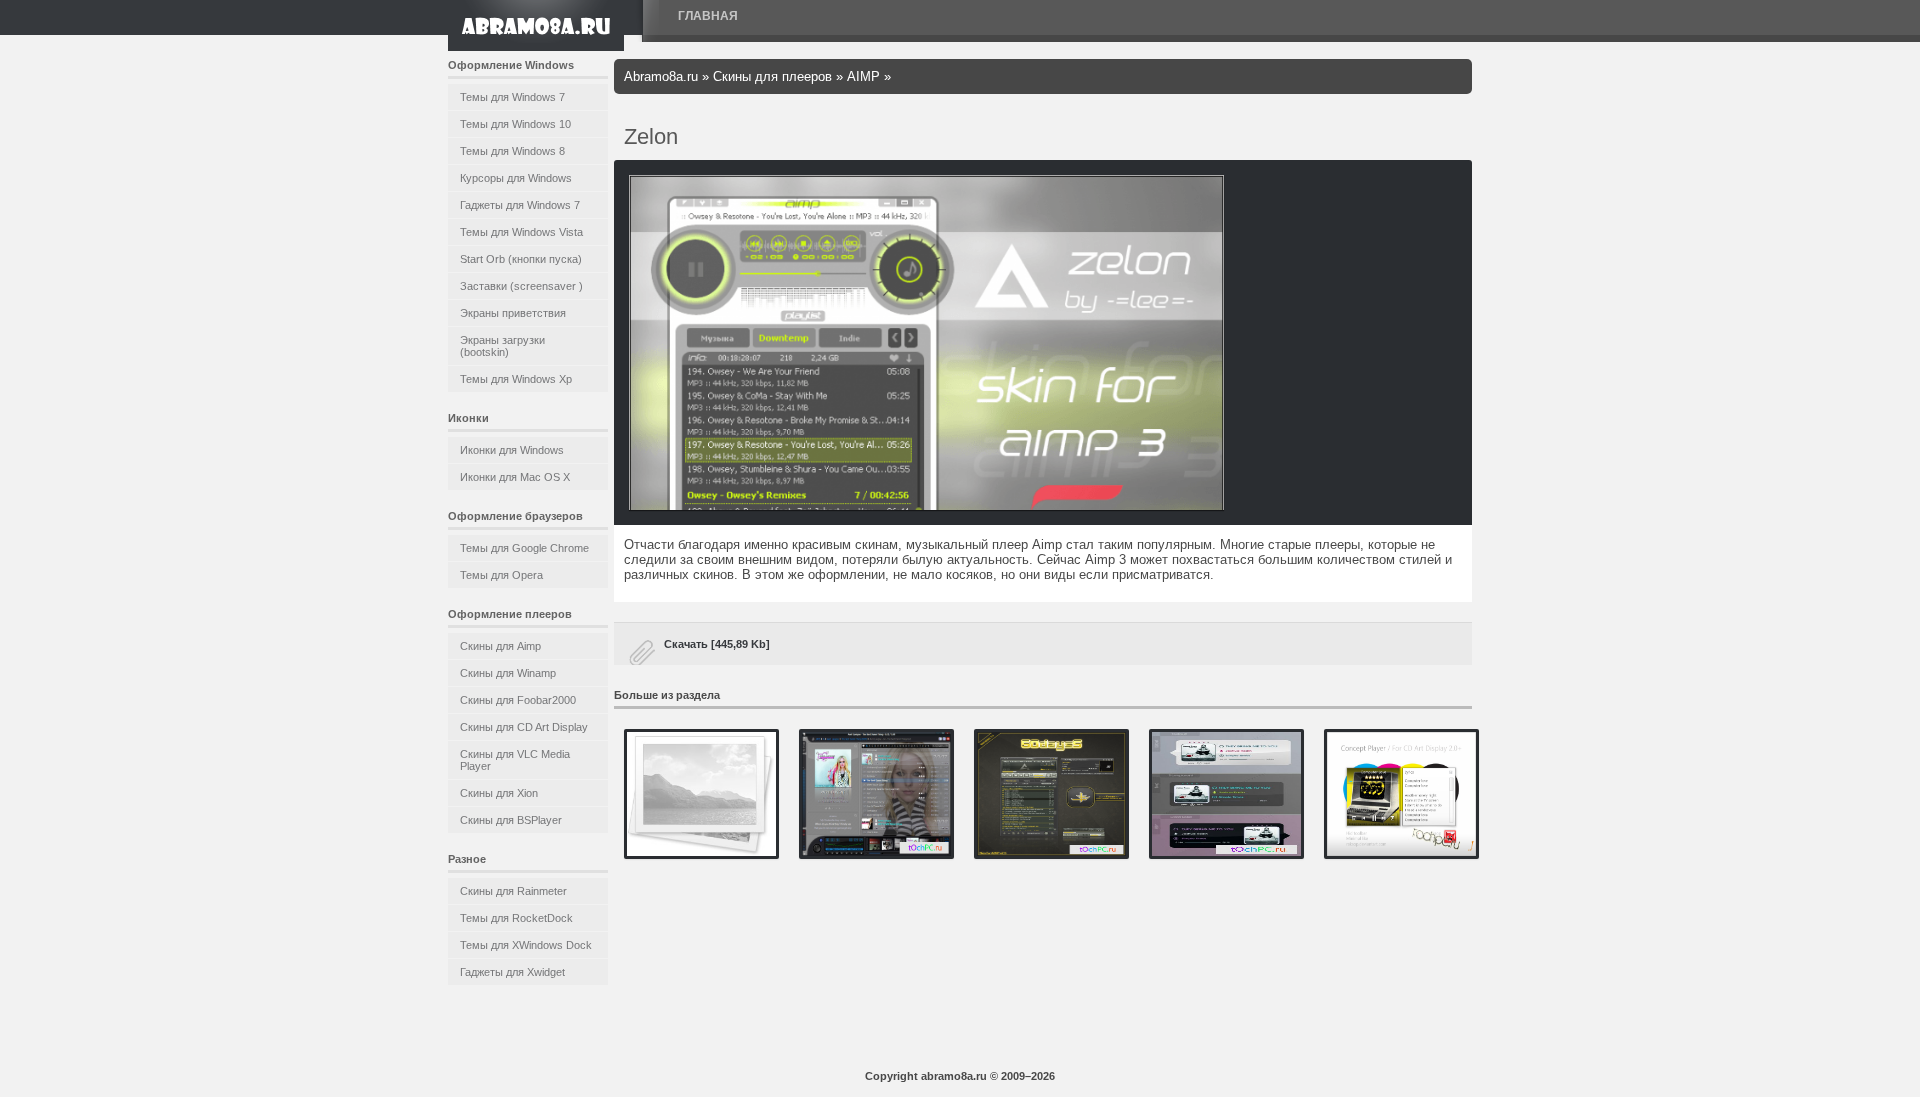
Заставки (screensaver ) (521, 286)
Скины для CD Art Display (524, 727)
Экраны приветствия (513, 313)
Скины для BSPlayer (511, 820)
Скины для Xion (499, 793)
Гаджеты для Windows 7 (520, 205)
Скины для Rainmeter (513, 891)
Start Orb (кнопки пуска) (521, 259)
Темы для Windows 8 (512, 151)
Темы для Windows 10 (515, 124)
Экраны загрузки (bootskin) (502, 346)
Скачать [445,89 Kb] (717, 644)
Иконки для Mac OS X (515, 477)
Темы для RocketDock (516, 918)
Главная (708, 16)
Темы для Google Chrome (524, 548)
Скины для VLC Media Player (515, 760)
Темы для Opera (501, 575)
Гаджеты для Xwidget (512, 972)
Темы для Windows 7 (512, 97)
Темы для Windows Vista (521, 232)
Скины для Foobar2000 (518, 700)
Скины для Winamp (508, 673)
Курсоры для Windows (516, 178)
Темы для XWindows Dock (526, 945)
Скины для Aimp (500, 646)
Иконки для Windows (512, 450)
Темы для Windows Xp (516, 379)
